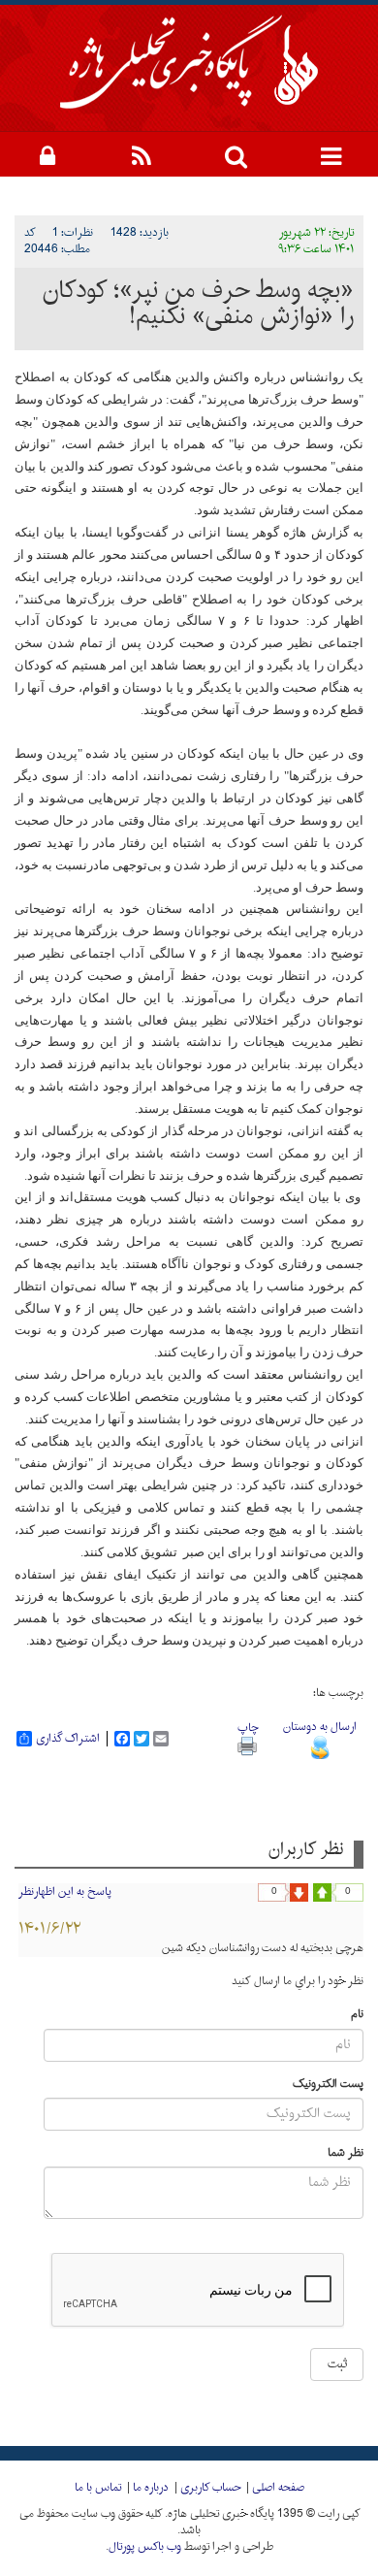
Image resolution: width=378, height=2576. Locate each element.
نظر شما (346, 2153)
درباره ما (151, 2488)
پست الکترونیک (328, 2085)
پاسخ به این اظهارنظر (65, 1892)
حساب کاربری (210, 2488)
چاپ (248, 1728)
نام (357, 2015)
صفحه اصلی (278, 2488)
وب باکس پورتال (145, 2547)
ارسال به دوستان (320, 1727)
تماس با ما (98, 2488)
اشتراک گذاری (68, 1739)
